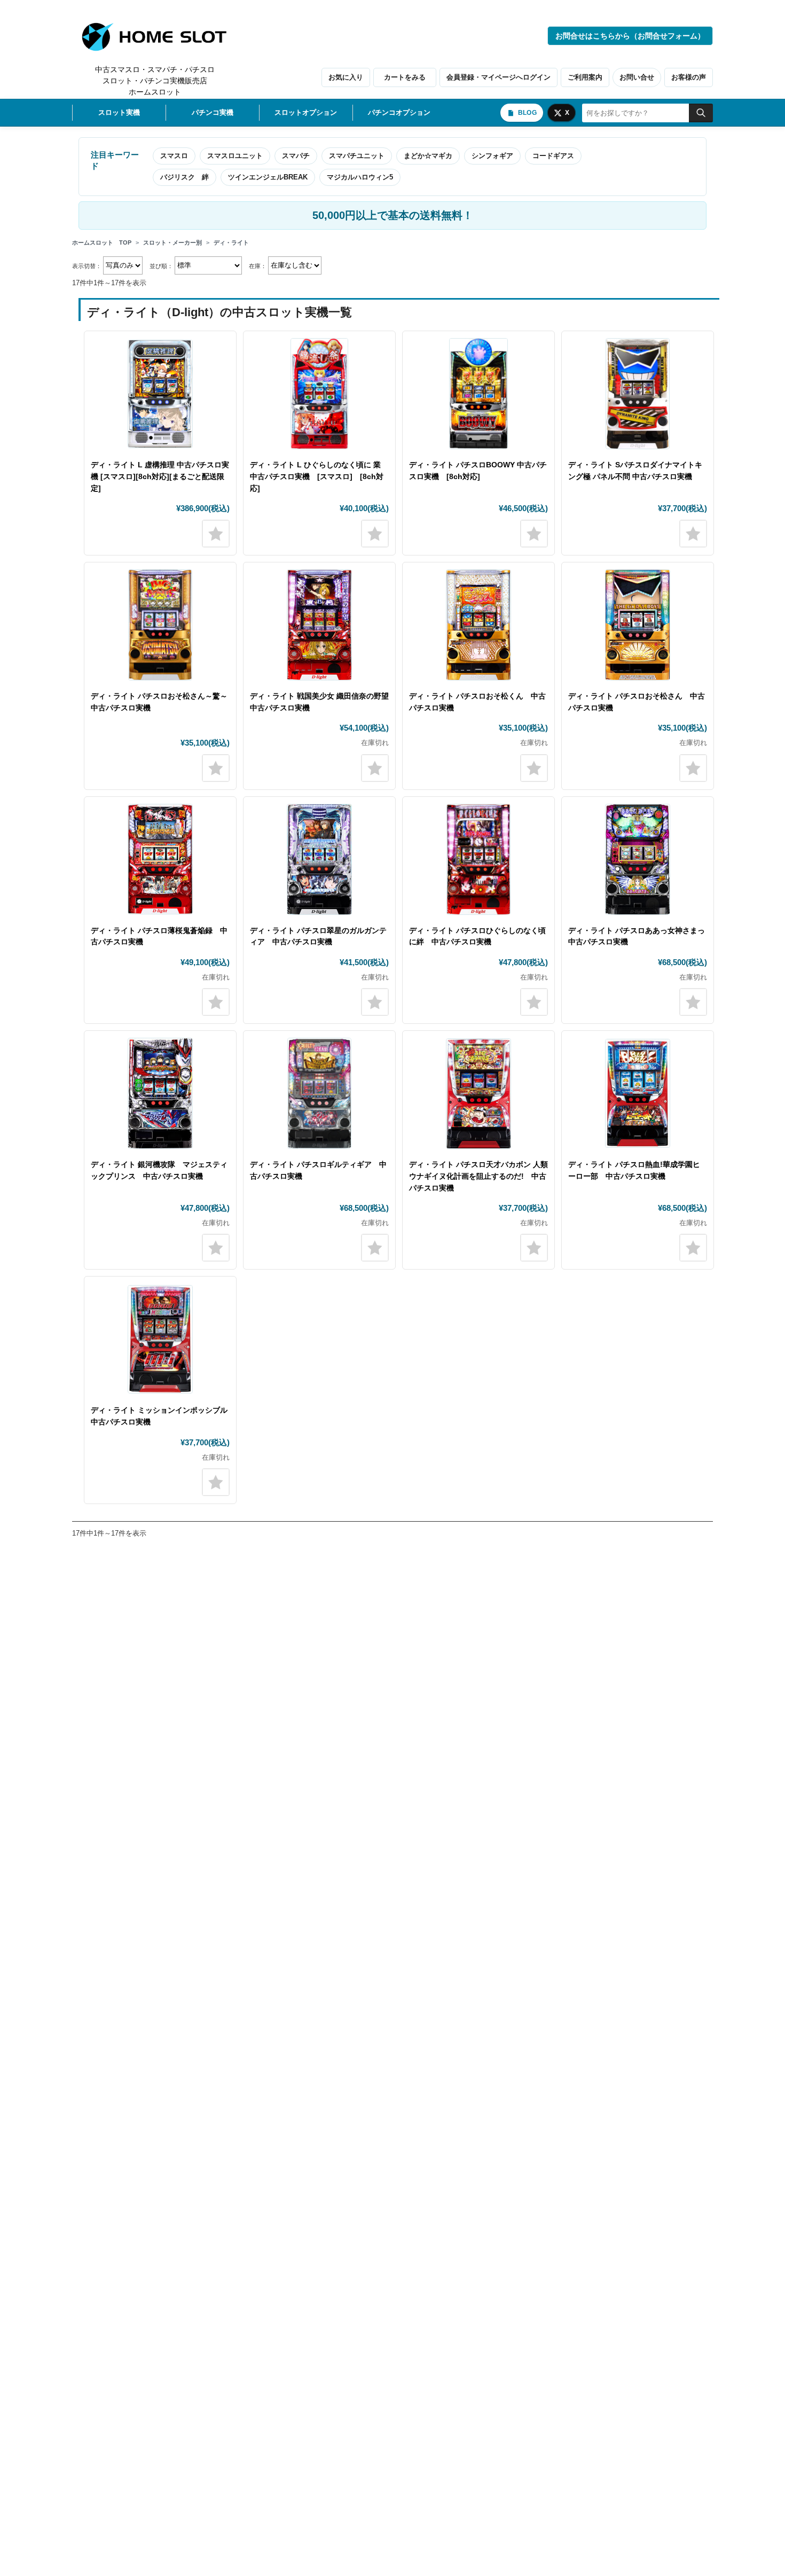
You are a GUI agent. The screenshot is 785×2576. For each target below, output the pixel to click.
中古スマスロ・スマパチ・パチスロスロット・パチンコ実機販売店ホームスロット (155, 81)
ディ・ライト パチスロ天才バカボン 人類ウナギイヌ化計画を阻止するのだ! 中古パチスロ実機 (478, 1176)
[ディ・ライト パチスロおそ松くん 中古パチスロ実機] (478, 625)
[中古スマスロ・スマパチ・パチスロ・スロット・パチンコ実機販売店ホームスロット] (160, 37)
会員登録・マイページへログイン (499, 77)
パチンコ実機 (213, 112)
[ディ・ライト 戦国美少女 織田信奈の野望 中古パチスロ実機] (319, 625)
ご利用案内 (585, 77)
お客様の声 (689, 77)
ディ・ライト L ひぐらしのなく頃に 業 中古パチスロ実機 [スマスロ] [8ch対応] (317, 476)
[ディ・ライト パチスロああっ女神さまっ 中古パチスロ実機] (638, 859)
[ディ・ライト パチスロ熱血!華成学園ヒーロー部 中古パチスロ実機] (638, 1093)
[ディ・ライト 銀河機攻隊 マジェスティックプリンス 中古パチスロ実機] (160, 1093)
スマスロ (174, 156)
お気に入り (346, 77)
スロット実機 (119, 112)
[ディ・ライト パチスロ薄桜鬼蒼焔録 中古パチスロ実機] (160, 859)
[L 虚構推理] (160, 394)
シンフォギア (492, 156)
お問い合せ (637, 77)
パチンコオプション (399, 112)
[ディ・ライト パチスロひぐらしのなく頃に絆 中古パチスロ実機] (478, 859)
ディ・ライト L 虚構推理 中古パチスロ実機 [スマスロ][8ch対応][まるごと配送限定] (160, 476)
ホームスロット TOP (102, 242)
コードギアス (553, 156)
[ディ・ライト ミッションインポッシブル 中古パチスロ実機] (160, 1339)
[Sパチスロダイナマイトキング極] (638, 394)
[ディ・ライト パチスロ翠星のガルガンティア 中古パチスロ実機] (319, 859)
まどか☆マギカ (428, 156)
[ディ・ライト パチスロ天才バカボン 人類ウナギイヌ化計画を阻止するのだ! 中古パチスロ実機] (478, 1093)
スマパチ (296, 156)
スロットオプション (306, 112)
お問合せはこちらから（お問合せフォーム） (630, 36)
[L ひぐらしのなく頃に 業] (319, 394)
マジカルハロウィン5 (360, 177)
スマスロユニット (235, 156)
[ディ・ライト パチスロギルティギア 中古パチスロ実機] (319, 1093)
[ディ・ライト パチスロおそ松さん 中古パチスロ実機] (638, 625)
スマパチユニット (357, 156)
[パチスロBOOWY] (478, 394)
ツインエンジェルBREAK (268, 177)
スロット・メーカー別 (172, 242)
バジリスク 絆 (185, 177)
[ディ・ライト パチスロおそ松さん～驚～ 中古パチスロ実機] (160, 625)
